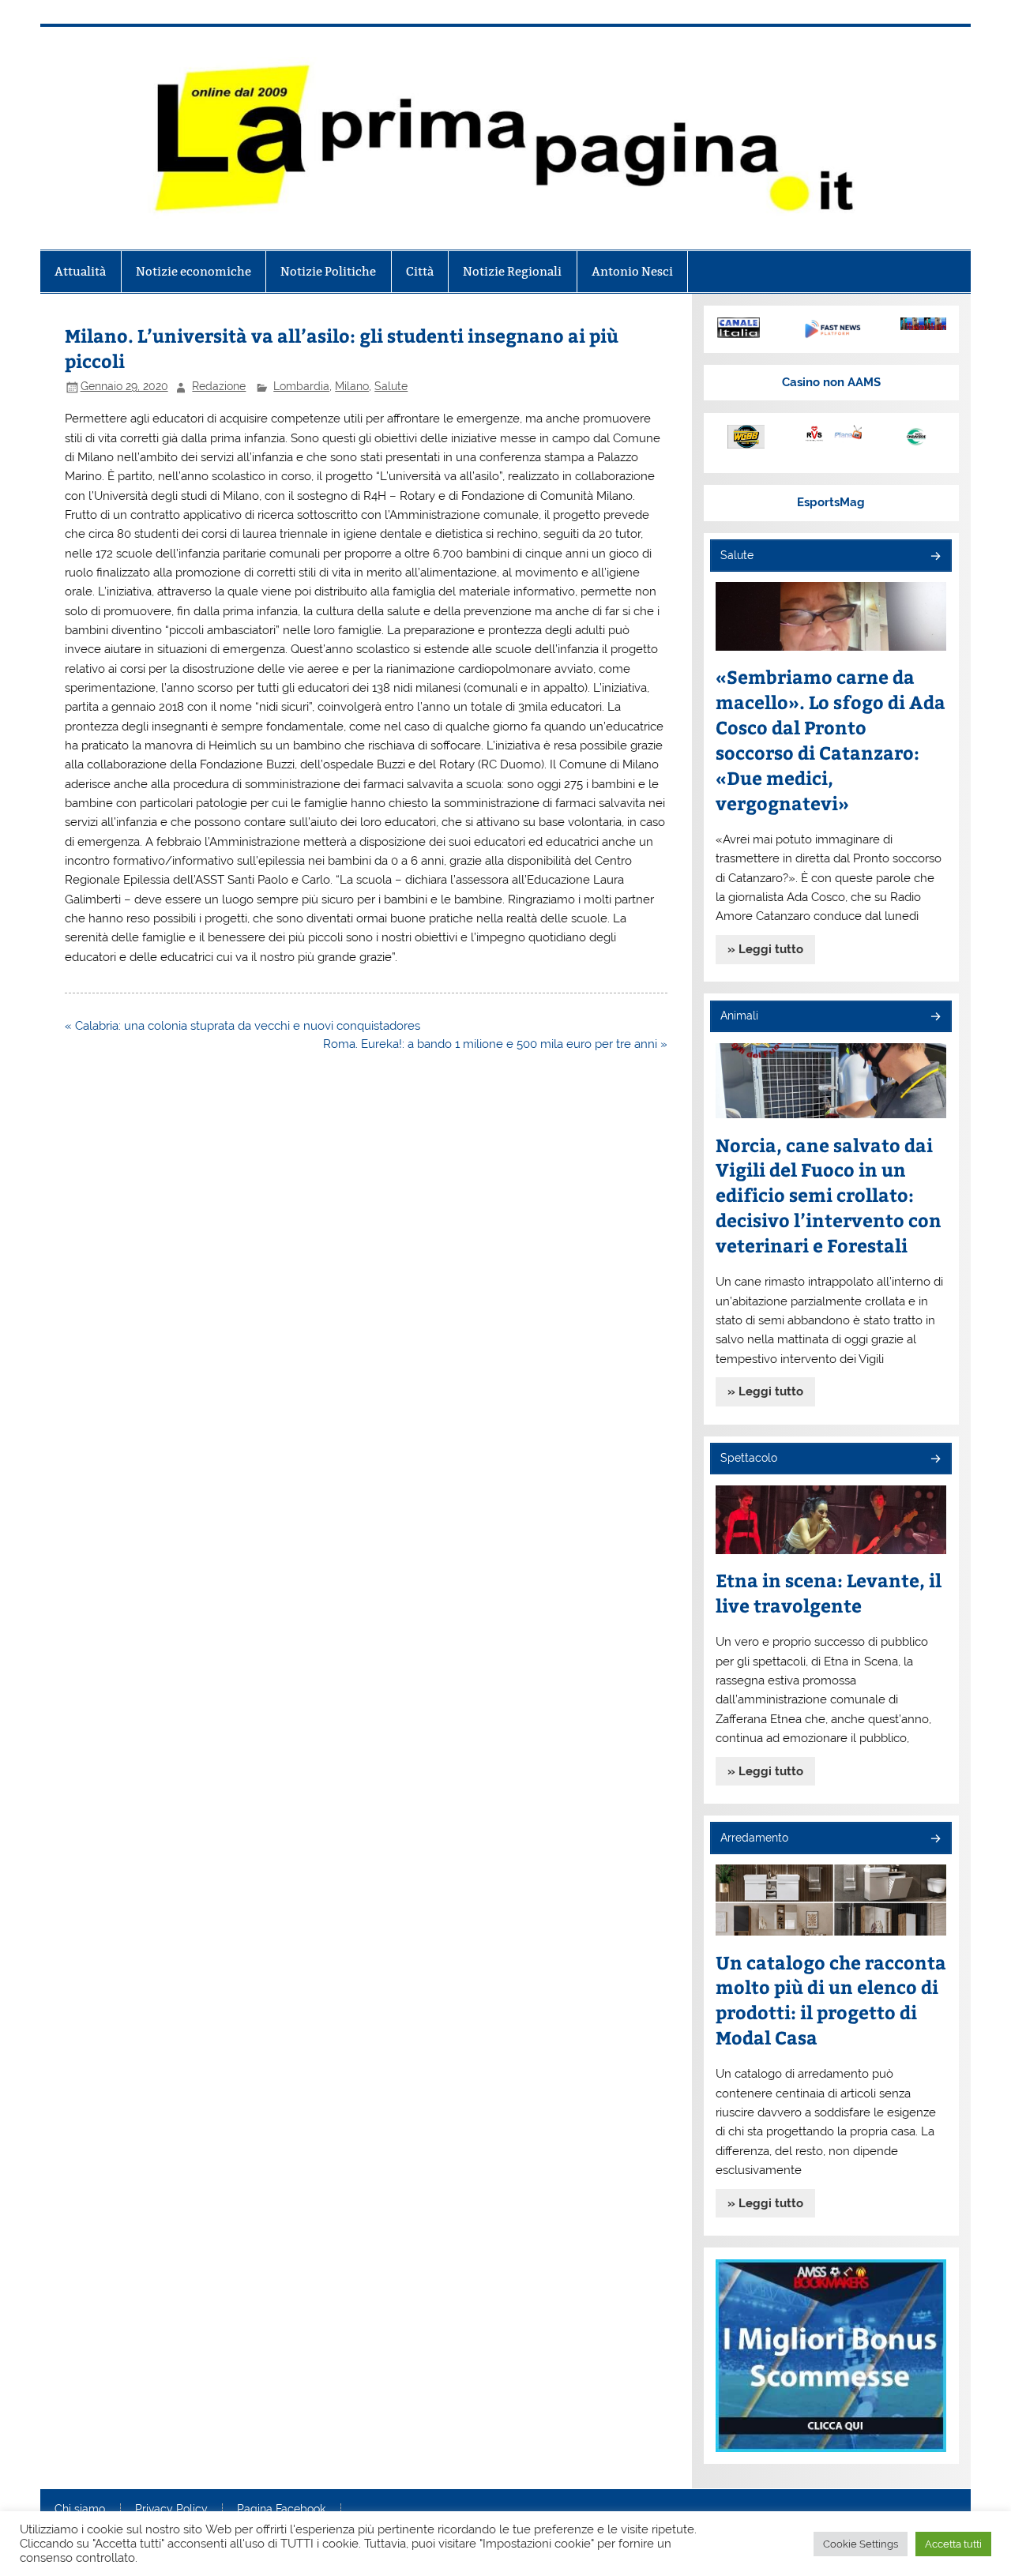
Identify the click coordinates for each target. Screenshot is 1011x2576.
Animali (739, 1016)
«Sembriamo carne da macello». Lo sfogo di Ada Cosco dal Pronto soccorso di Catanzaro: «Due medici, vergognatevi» (831, 740)
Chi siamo (80, 2510)
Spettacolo (749, 1458)
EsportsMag (831, 502)
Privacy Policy (171, 2510)
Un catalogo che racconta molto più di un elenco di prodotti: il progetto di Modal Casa (831, 2000)
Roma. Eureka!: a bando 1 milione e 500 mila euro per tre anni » (495, 1044)
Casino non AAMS (831, 382)
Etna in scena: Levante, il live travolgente (829, 1592)
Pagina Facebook (281, 2510)
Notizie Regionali (512, 271)
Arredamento (754, 1838)
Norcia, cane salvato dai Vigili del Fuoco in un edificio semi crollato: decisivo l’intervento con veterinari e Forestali (829, 1195)
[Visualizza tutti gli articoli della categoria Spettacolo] (935, 1460)
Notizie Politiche (328, 271)
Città (420, 271)
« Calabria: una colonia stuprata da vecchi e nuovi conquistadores (242, 1026)
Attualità (80, 271)
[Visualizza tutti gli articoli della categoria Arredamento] (935, 1840)
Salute (391, 386)
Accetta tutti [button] (953, 2544)
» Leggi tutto (765, 949)
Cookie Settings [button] (861, 2544)
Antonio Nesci (632, 271)
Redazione (219, 386)
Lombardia (301, 386)
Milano (352, 386)
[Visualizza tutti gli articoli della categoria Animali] (935, 1018)
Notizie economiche (194, 271)
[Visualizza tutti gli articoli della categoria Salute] (935, 557)
